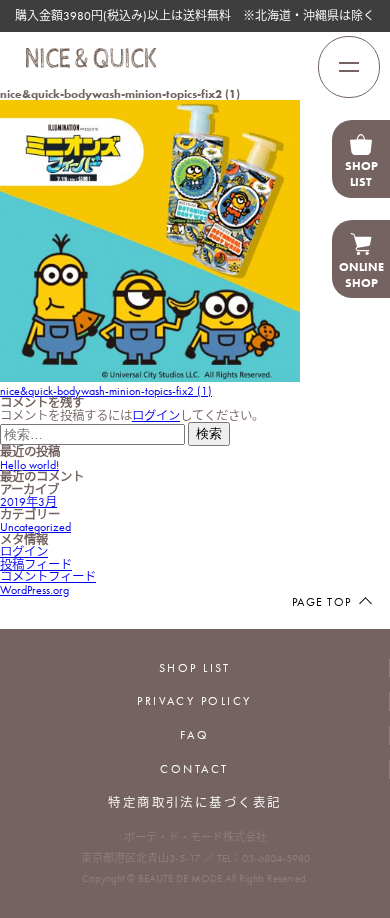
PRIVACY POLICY (194, 701)
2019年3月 (28, 502)
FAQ (195, 735)
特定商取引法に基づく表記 (195, 803)
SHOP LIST (194, 668)
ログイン (156, 416)
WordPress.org (34, 590)
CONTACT (194, 769)
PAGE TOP (321, 602)
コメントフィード (48, 577)
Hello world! (29, 465)
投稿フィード (36, 565)
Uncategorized (35, 527)
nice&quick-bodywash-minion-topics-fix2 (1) (106, 391)
